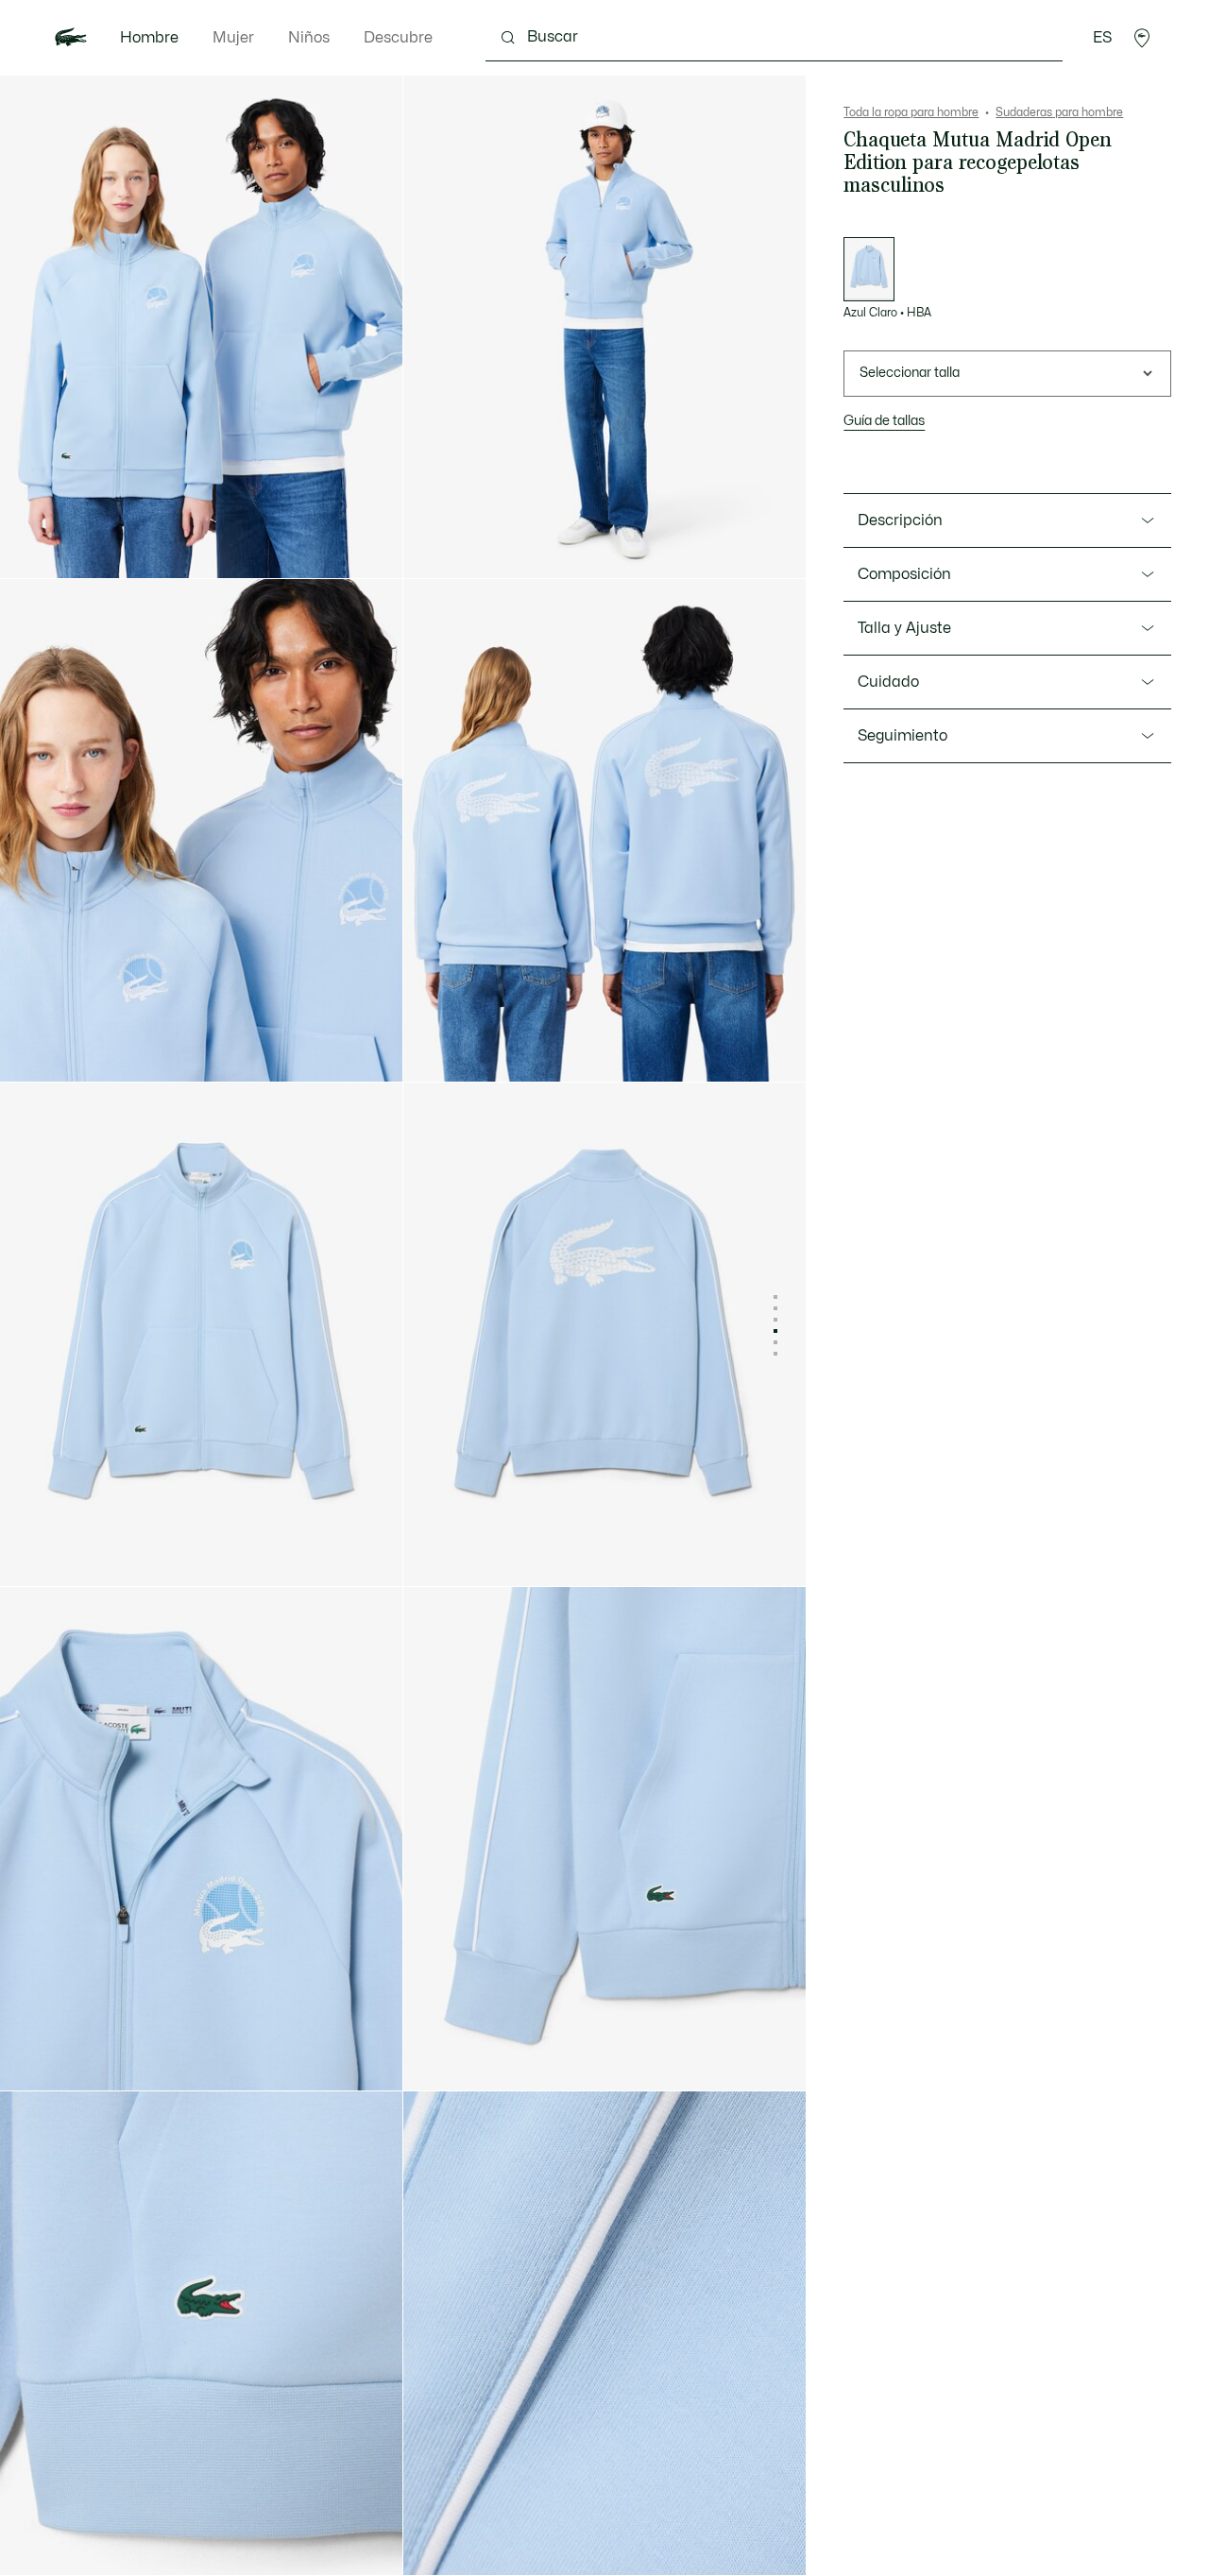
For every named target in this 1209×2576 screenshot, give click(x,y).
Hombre (149, 38)
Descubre (398, 38)
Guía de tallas (884, 421)
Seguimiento (902, 736)
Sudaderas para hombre (1059, 112)
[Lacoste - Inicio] (71, 38)
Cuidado (888, 682)
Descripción (900, 520)
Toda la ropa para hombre (911, 112)
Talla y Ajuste (904, 628)
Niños (309, 38)
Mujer (233, 38)
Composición (904, 574)
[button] (1142, 38)
